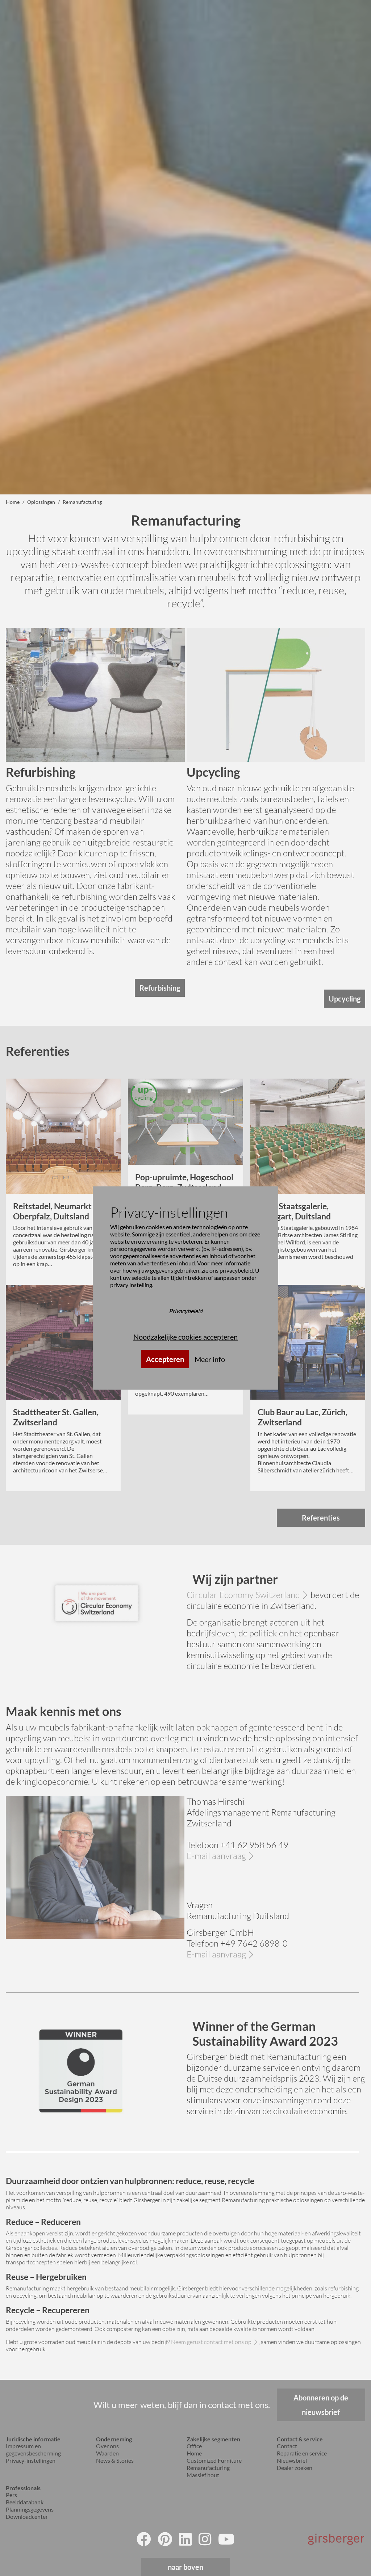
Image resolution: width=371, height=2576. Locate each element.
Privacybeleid (186, 1311)
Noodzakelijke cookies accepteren (185, 1337)
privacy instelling (131, 1285)
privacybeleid (236, 1270)
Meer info (210, 1359)
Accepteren (165, 1359)
